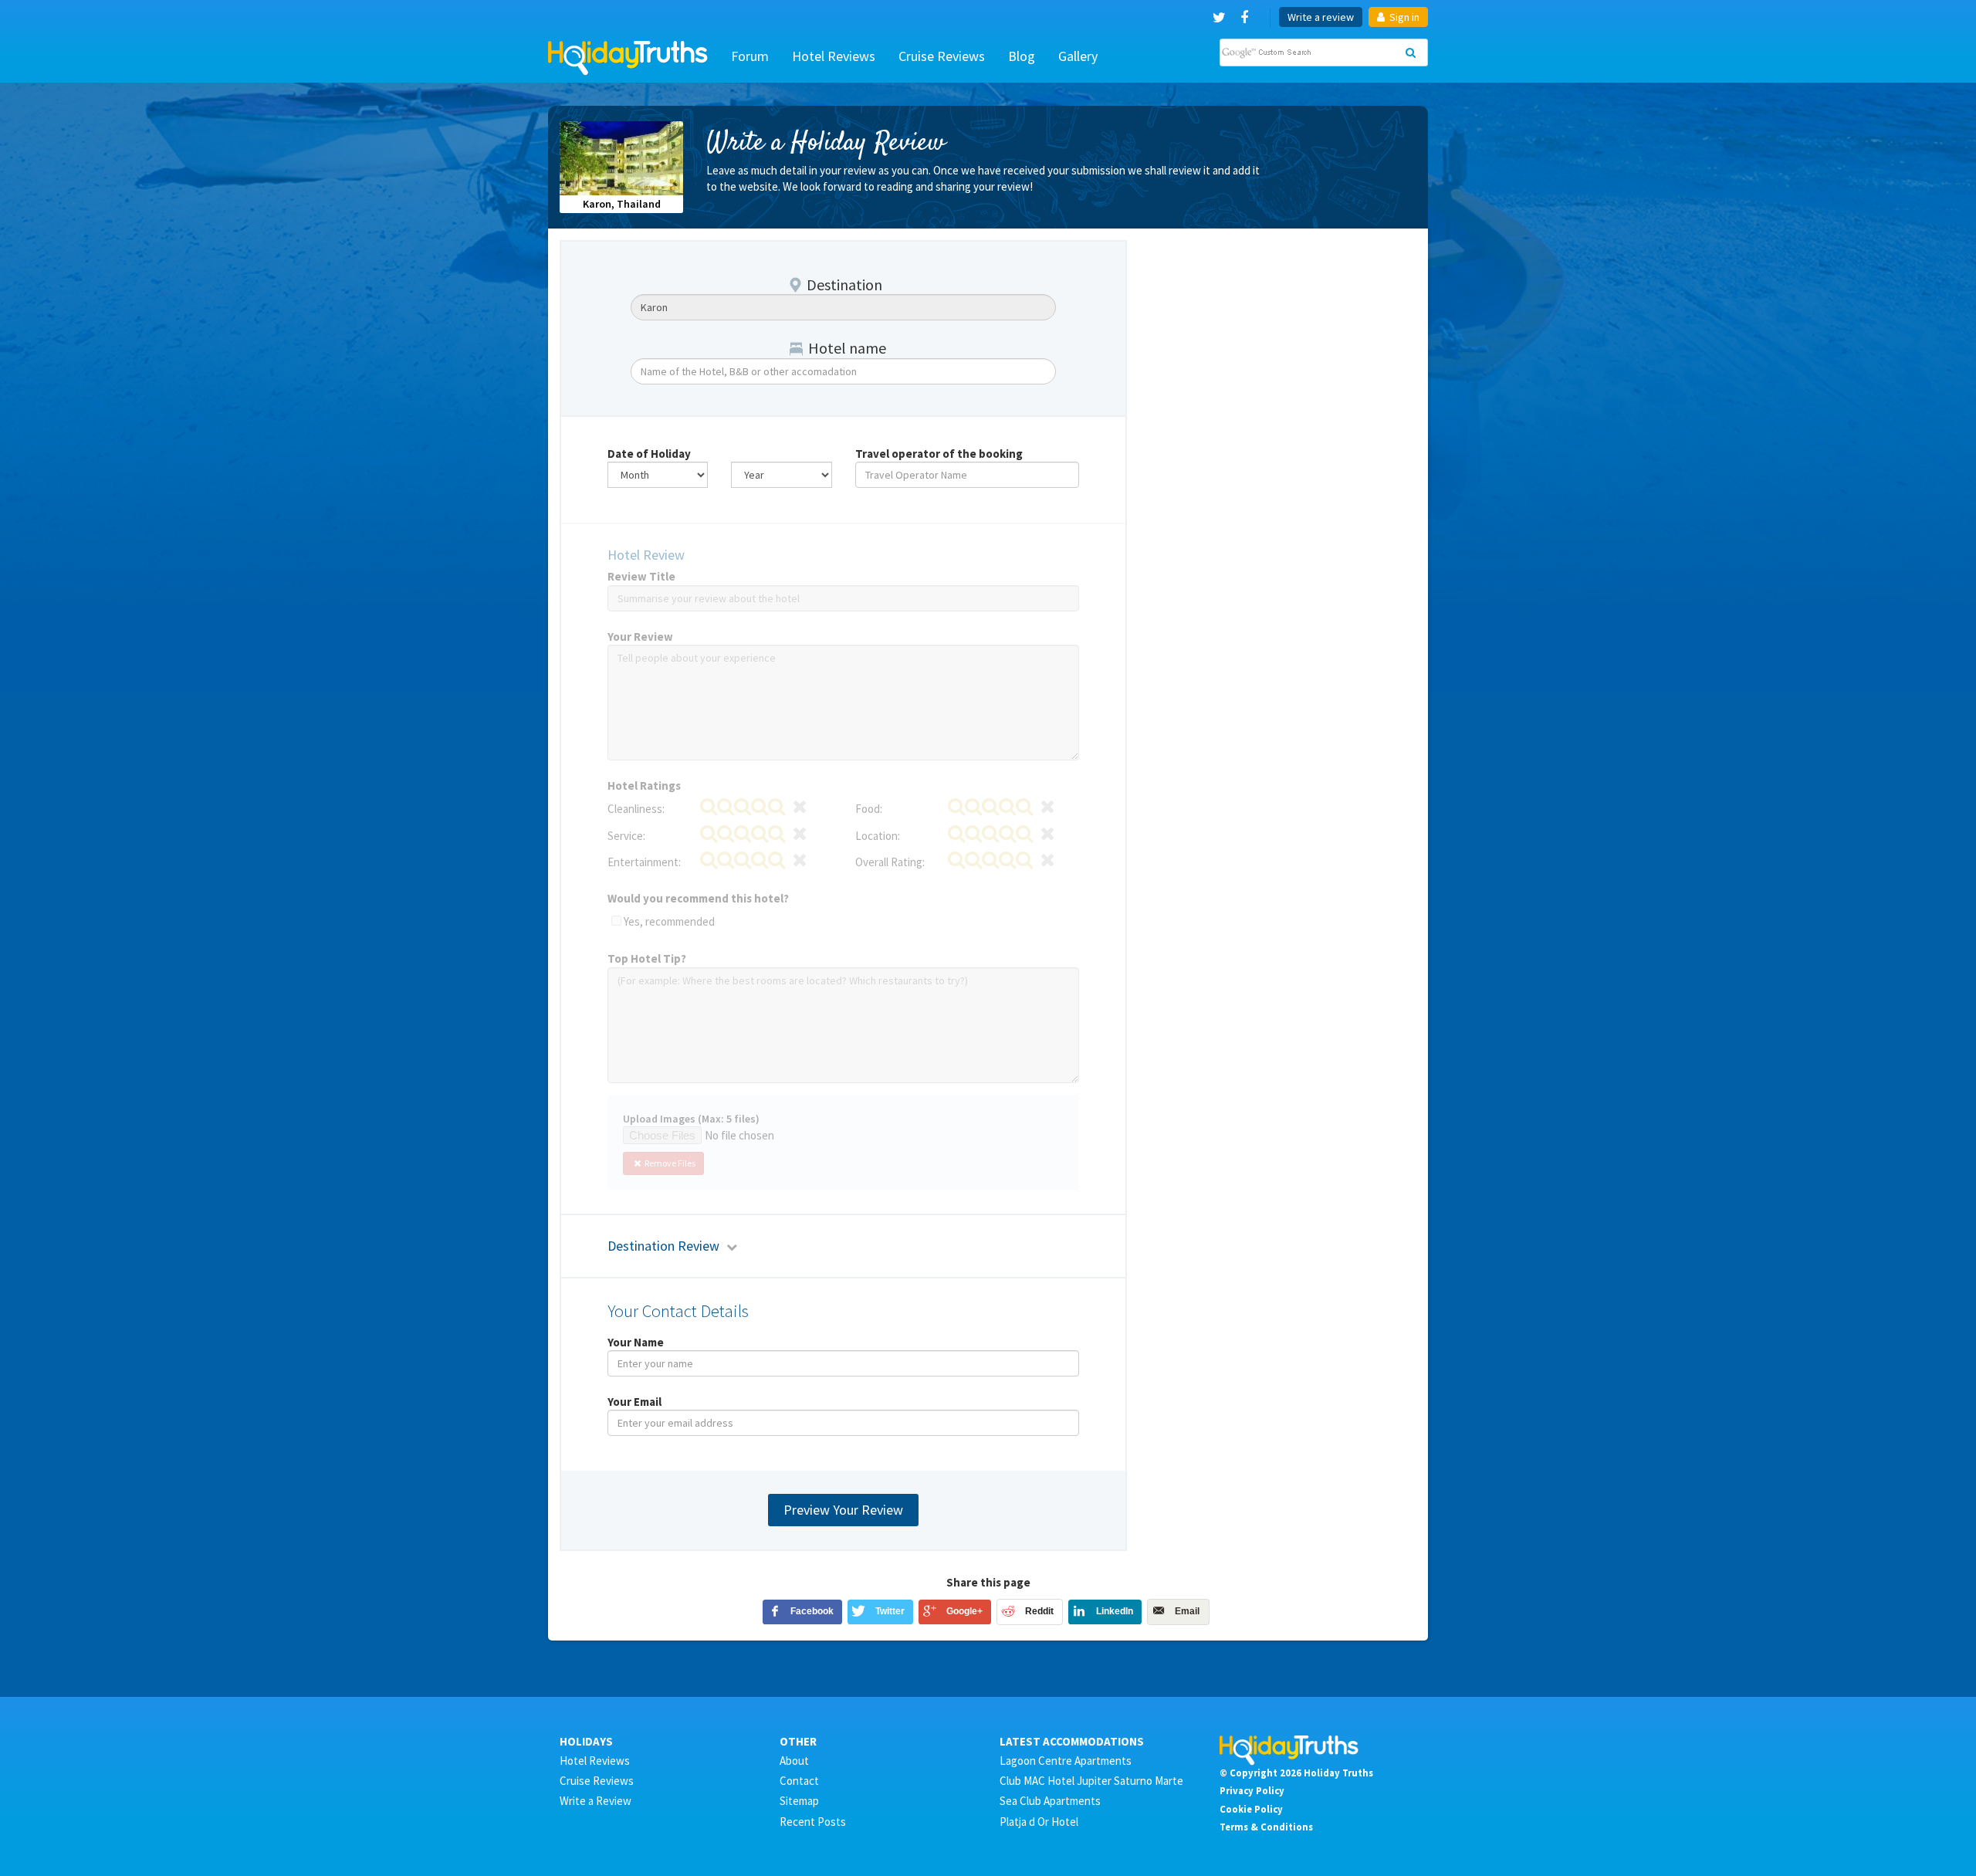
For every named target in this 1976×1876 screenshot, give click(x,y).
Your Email (634, 1402)
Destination (844, 284)
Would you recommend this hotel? (698, 898)
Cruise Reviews (942, 56)
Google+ (964, 1611)
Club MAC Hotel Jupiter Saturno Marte (1091, 1781)
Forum (750, 56)
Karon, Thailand (622, 204)
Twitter (890, 1611)
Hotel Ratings (644, 786)
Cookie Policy (1251, 1809)
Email (1187, 1611)
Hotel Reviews (834, 56)
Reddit (1039, 1611)
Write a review (1321, 17)
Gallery (1078, 56)
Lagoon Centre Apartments (1066, 1761)
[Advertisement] (1281, 337)
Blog (1022, 56)
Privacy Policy (1252, 1790)
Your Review (640, 637)
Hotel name (847, 348)
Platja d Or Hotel (1039, 1822)
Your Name (636, 1342)
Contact (799, 1781)
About (794, 1761)
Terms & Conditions (1266, 1827)
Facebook (812, 1611)
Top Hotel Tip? (647, 958)
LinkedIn (1115, 1611)
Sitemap (799, 1801)
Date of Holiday (649, 454)
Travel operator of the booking (939, 454)
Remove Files (669, 1163)
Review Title (641, 576)
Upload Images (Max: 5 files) (691, 1119)
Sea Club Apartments (1050, 1801)
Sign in (1403, 17)
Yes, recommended (669, 921)
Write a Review (596, 1801)
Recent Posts (813, 1822)
